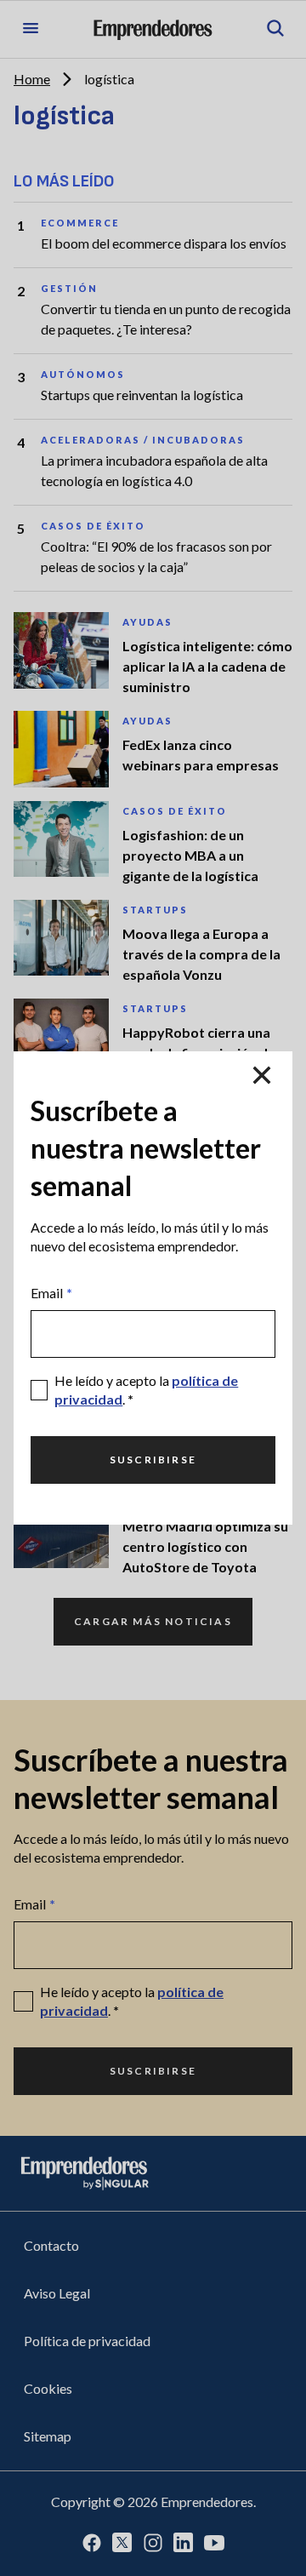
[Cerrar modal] (262, 1075)
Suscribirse (153, 1460)
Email (51, 1293)
